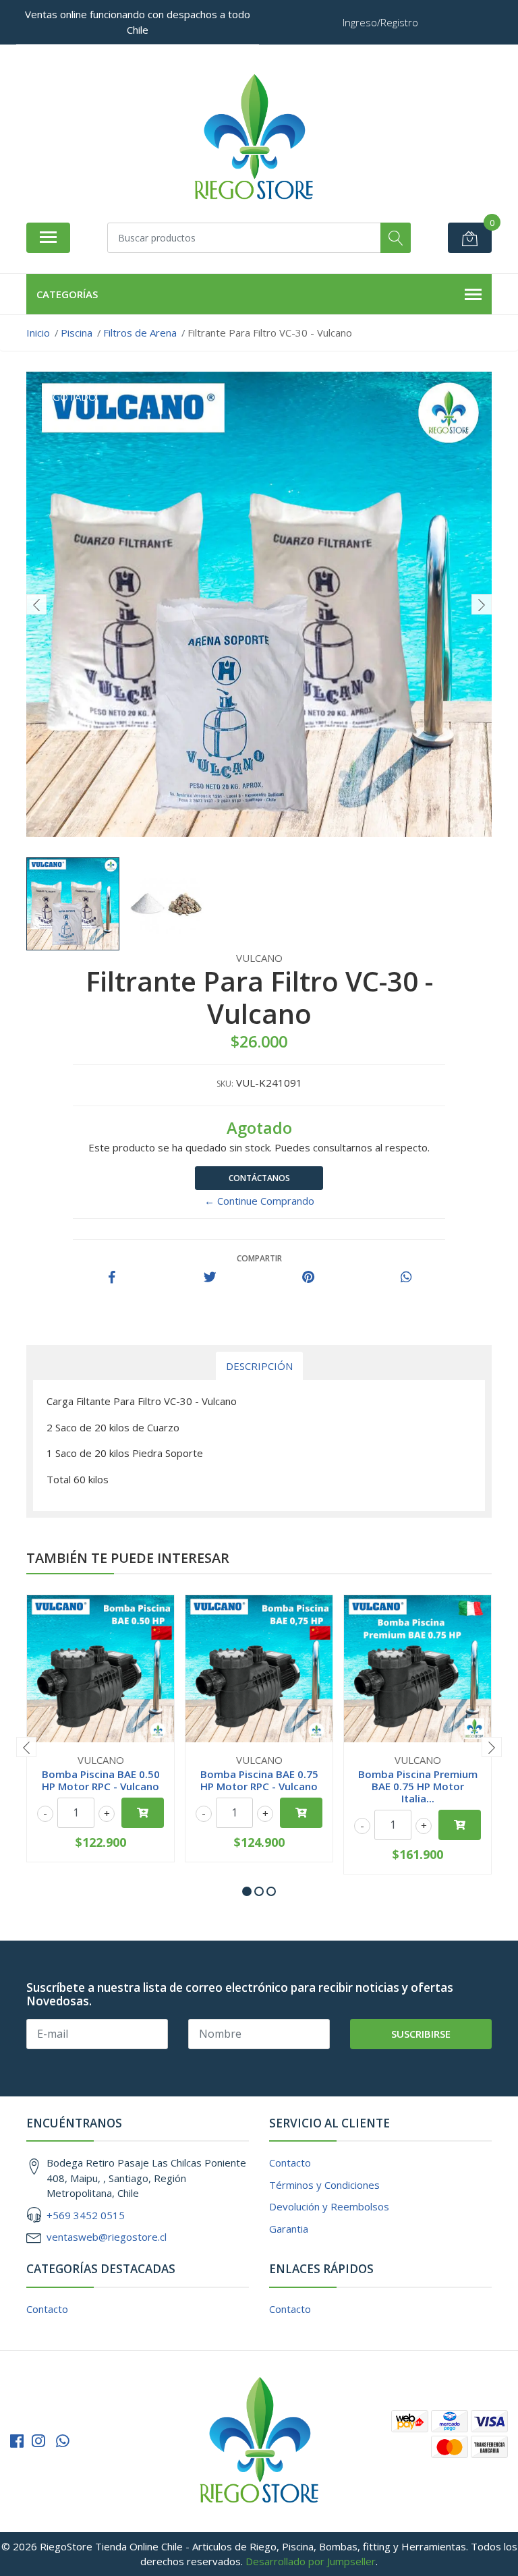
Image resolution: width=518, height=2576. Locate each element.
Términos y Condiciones (324, 2185)
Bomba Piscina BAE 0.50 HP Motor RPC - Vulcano (101, 1780)
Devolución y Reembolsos (329, 2206)
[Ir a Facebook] (17, 2441)
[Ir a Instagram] (38, 2441)
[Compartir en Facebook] (112, 1278)
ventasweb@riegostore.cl (107, 2237)
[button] (247, 1891)
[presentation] (36, 604)
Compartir (259, 1258)
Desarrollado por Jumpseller (311, 2561)
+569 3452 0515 (86, 2215)
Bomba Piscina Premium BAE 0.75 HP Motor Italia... (418, 1786)
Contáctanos (259, 1178)
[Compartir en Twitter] (210, 1278)
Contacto (290, 2163)
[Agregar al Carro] (143, 1813)
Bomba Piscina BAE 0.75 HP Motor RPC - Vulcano (259, 1780)
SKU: (225, 1084)
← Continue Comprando (259, 1201)
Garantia (289, 2229)
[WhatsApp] (63, 2441)
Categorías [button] (67, 294)
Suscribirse (421, 2034)
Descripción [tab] (259, 1366)
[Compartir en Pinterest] (308, 1278)
